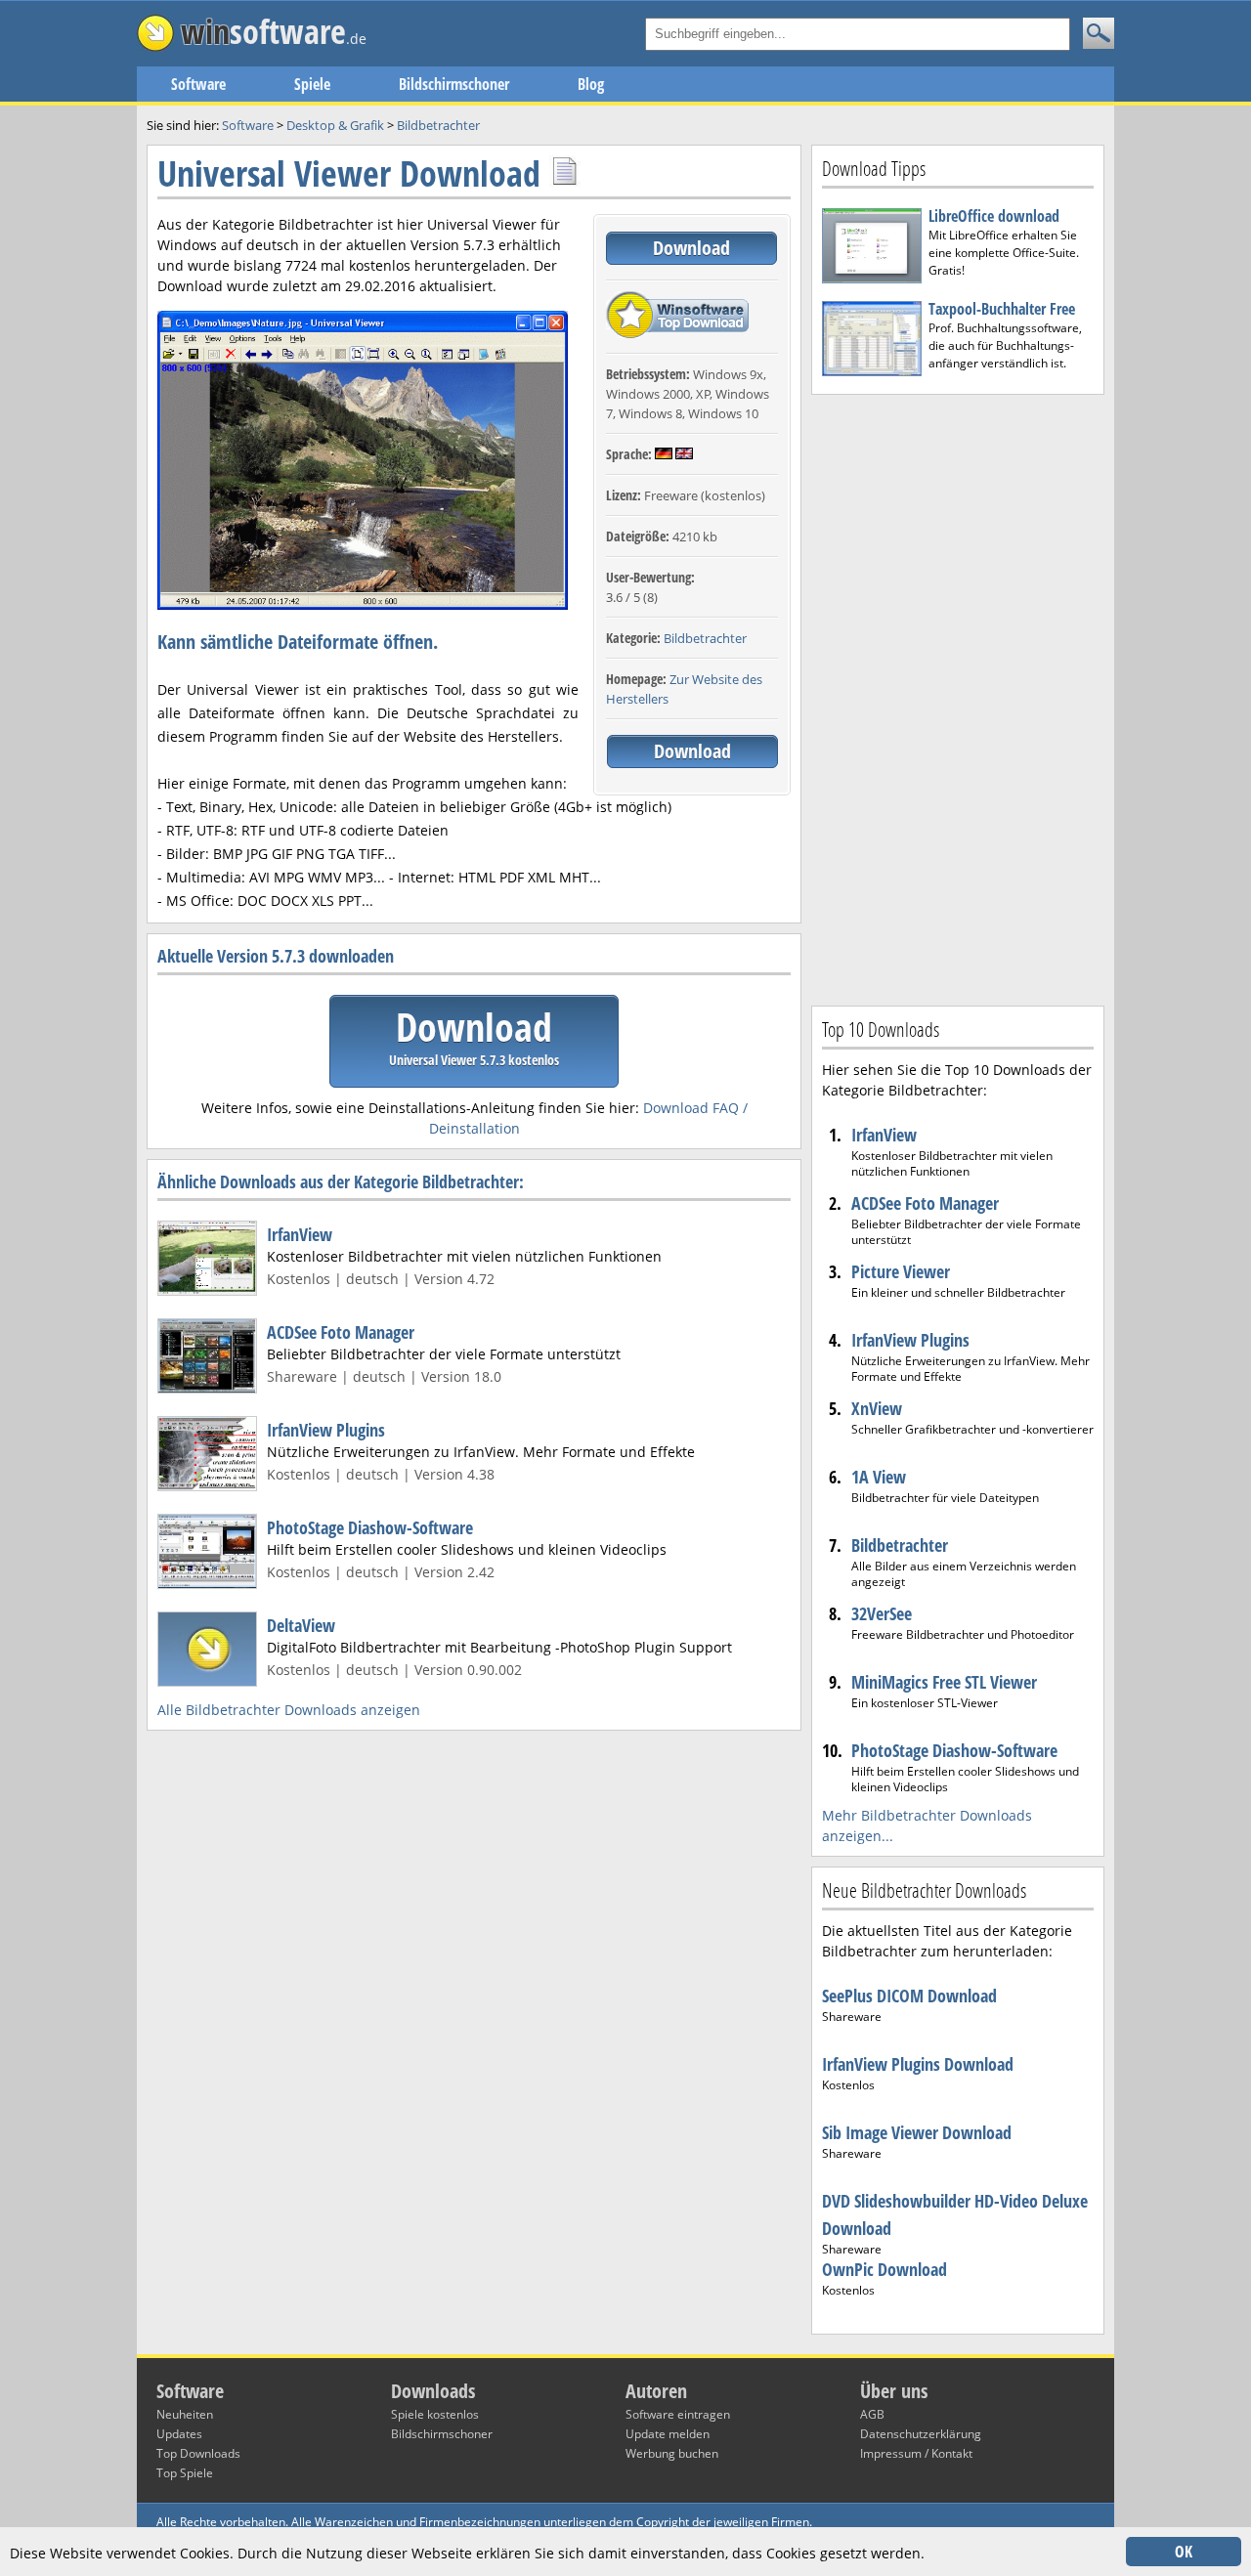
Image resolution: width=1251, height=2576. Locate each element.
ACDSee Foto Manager (341, 1332)
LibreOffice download (994, 216)
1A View (879, 1477)
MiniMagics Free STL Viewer (944, 1682)
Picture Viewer (901, 1271)
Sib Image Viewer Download (917, 2132)
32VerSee (882, 1613)
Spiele (312, 84)
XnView (877, 1408)
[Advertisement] (958, 698)
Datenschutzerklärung (921, 2434)
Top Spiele (185, 2473)
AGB (872, 2414)
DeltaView (301, 1625)
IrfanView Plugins (326, 1430)
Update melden (668, 2434)
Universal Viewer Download (349, 173)
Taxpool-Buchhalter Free (1002, 309)
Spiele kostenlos (435, 2414)
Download (691, 248)
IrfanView (300, 1234)
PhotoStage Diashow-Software (370, 1527)
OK (1184, 2552)
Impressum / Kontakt (916, 2453)
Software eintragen (678, 2414)
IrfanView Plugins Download (918, 2064)
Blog (591, 84)
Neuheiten (185, 2414)
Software (198, 84)
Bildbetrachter (705, 638)
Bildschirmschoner (454, 84)
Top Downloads (198, 2453)
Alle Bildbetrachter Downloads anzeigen (289, 1710)
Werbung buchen (672, 2453)
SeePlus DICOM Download (909, 1996)
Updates (179, 2434)
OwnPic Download (884, 2269)
